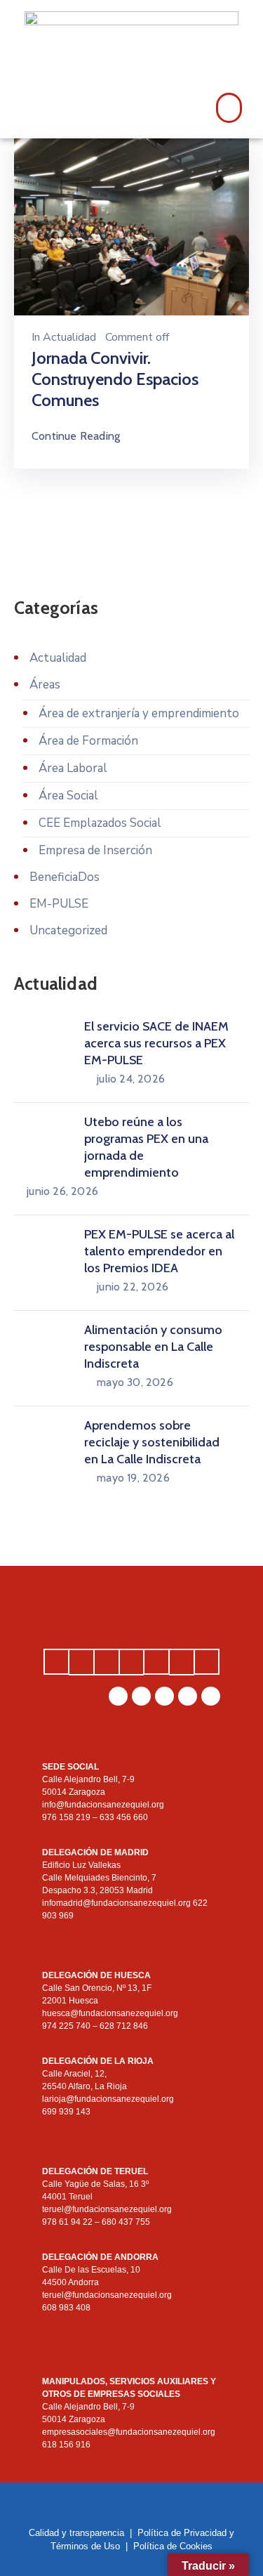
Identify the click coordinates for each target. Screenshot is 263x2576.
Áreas (45, 685)
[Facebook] (188, 1696)
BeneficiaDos (65, 877)
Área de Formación (88, 741)
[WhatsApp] (118, 1696)
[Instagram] (141, 1696)
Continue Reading (76, 436)
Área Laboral (73, 768)
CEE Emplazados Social (100, 823)
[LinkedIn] (164, 1696)
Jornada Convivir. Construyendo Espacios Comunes (115, 379)
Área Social (68, 796)
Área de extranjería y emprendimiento (139, 713)
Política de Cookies (173, 2546)
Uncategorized (68, 930)
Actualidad (69, 337)
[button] (229, 108)
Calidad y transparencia (76, 2533)
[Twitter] (211, 1696)
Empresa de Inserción (95, 850)
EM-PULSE (59, 904)
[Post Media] (131, 226)
